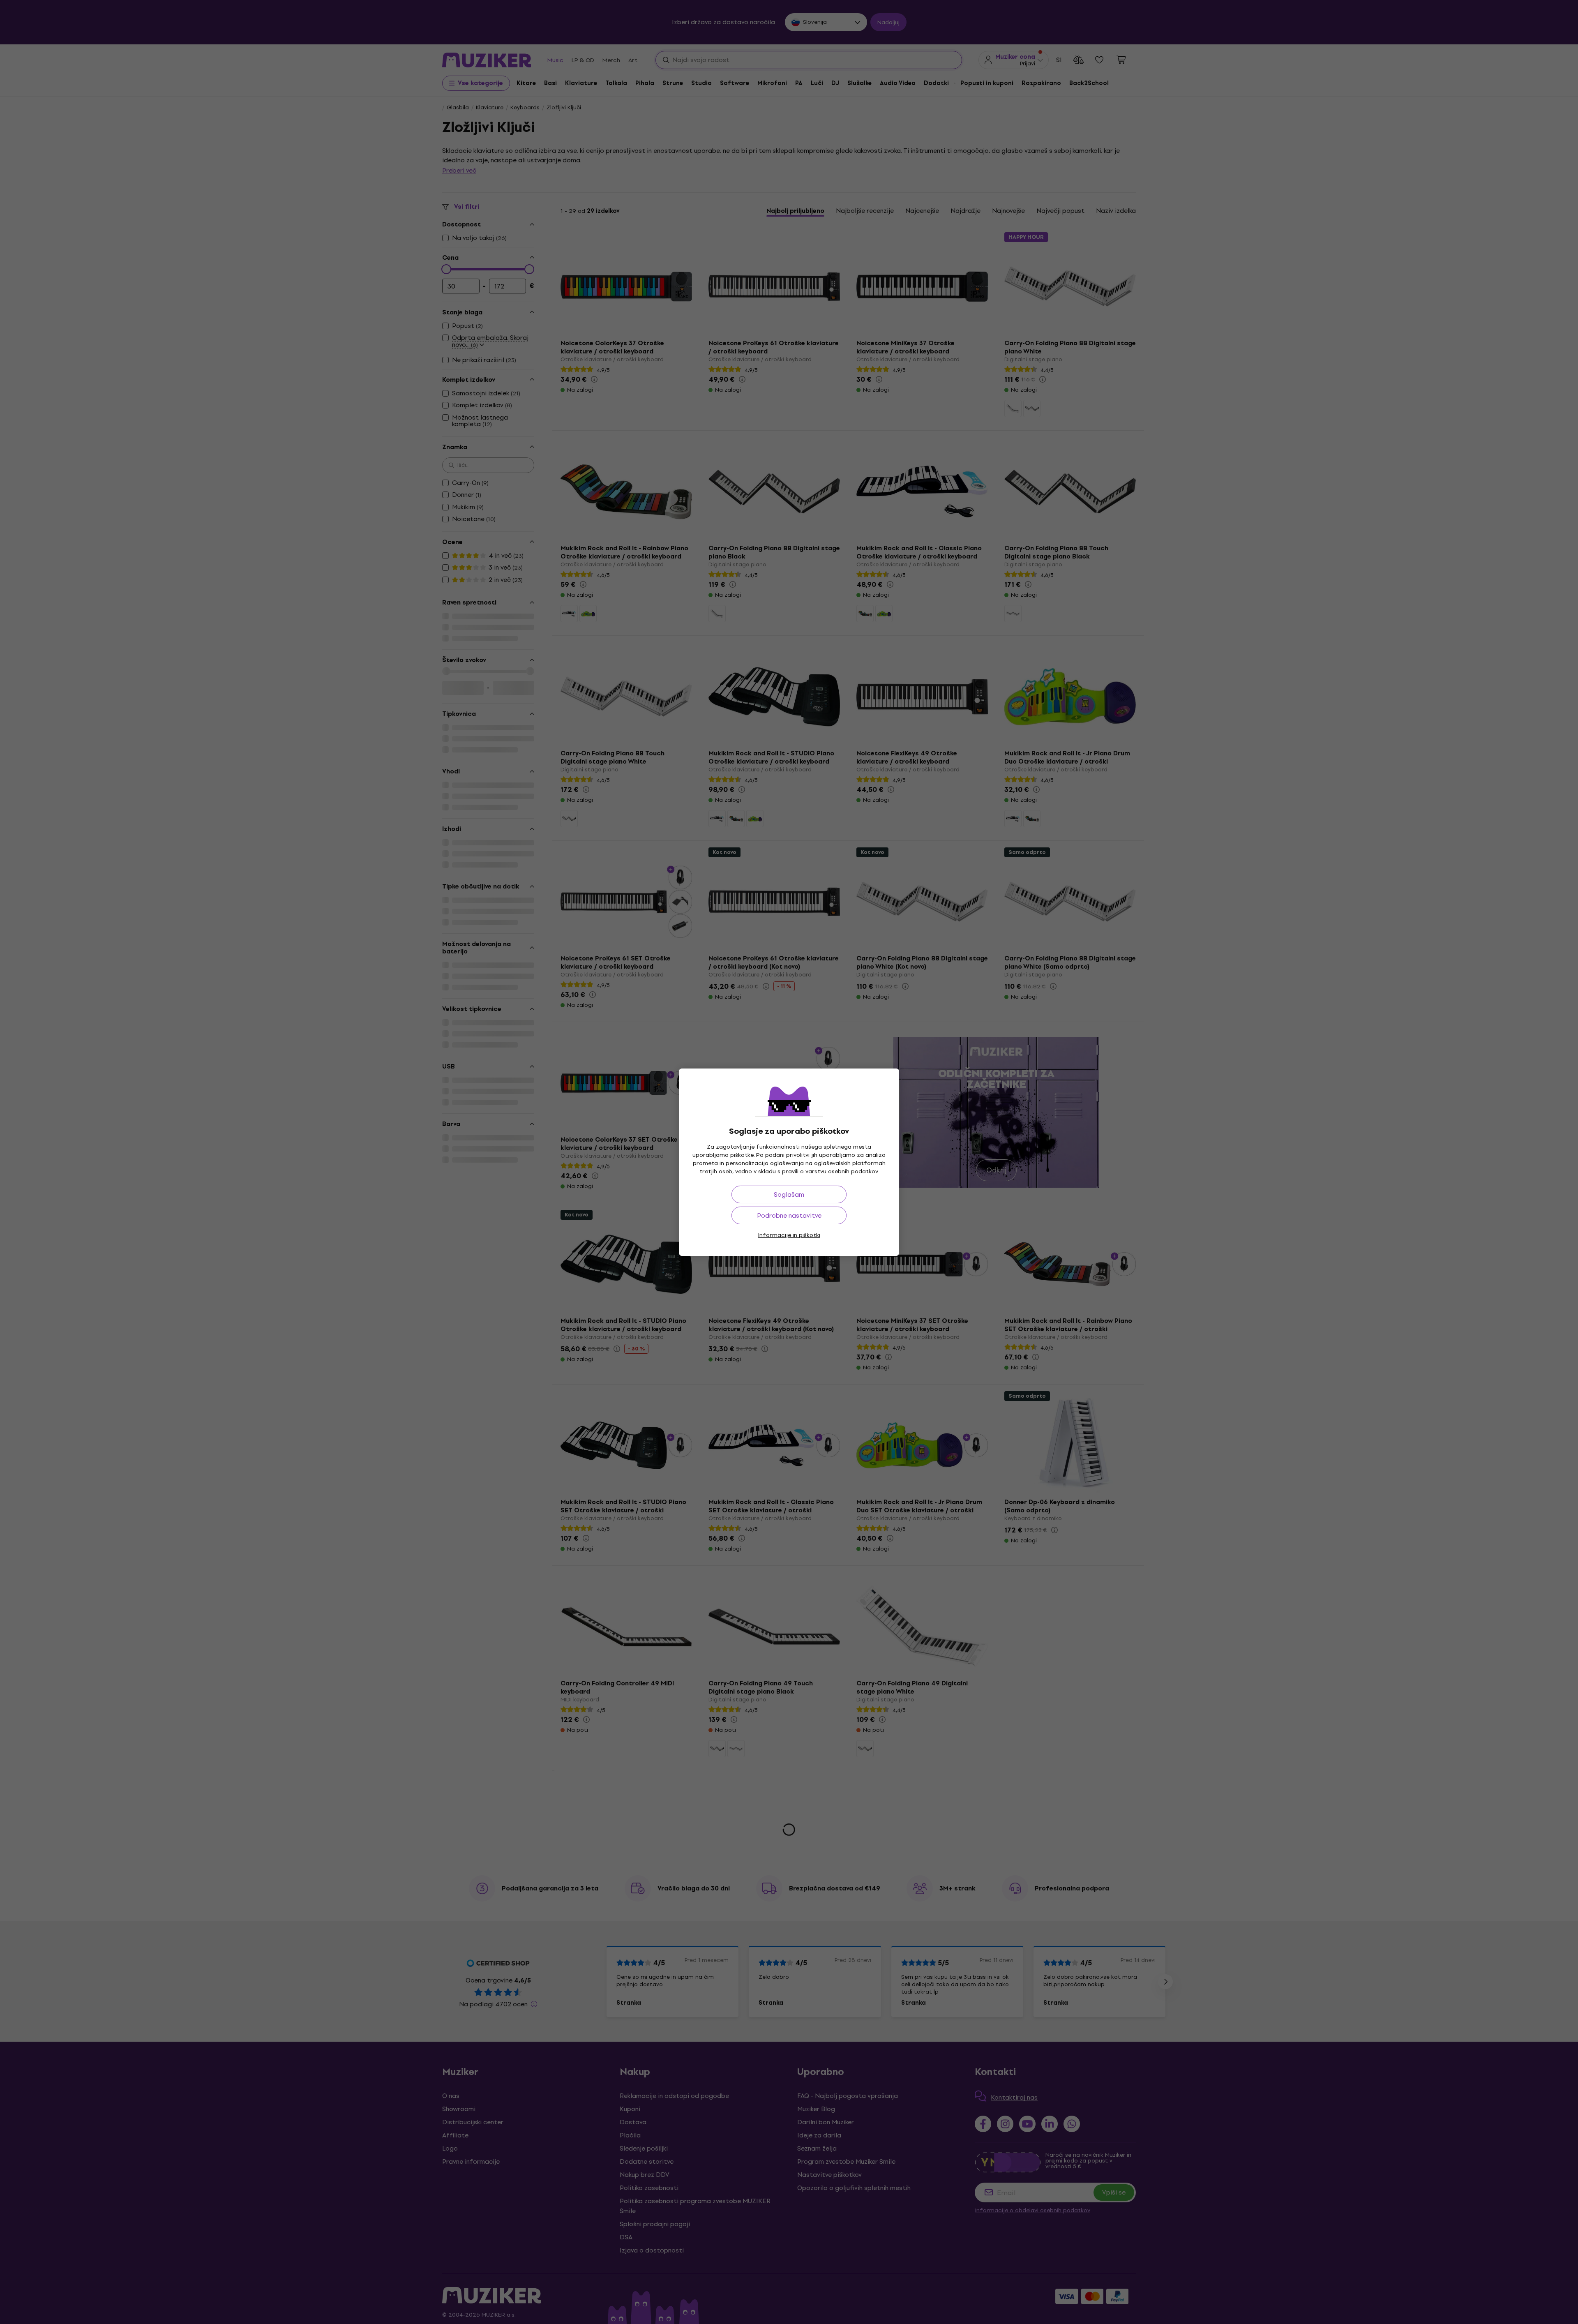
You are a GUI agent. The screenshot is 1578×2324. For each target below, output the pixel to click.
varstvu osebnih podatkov (842, 1171)
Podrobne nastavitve (789, 1215)
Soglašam (789, 1194)
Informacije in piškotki (789, 1235)
